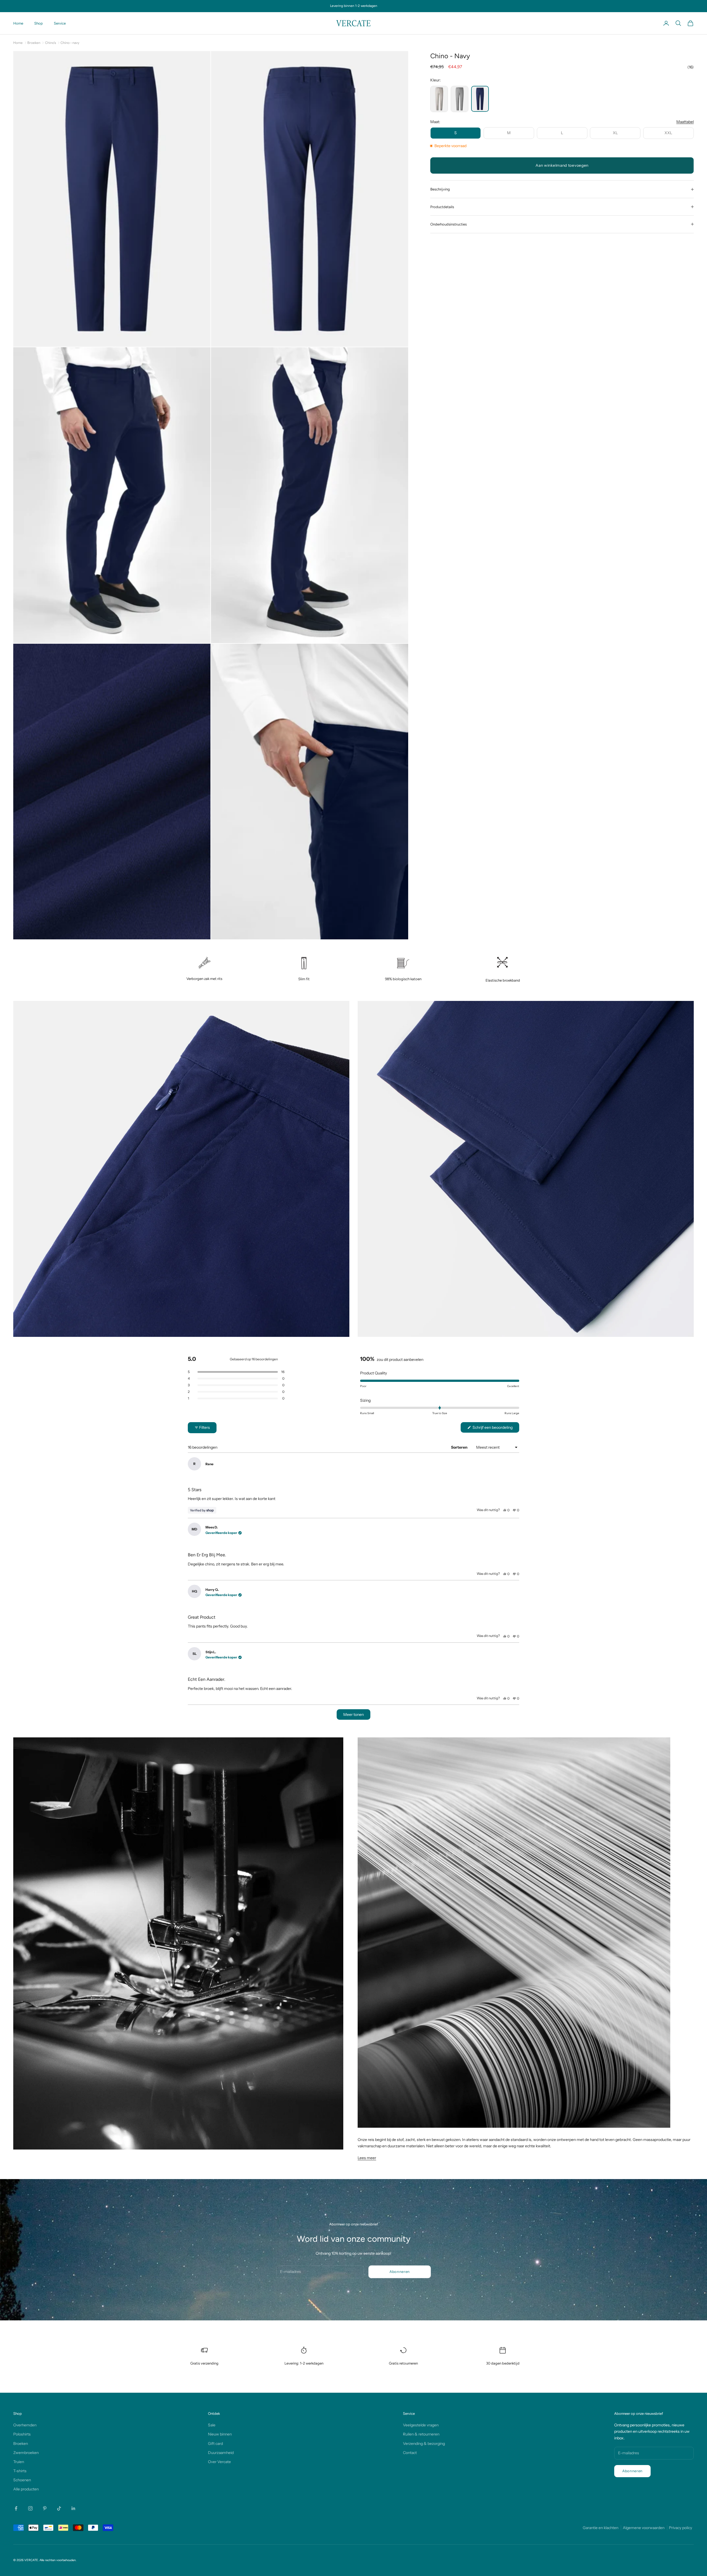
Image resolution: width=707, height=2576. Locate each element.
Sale (212, 2425)
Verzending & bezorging (424, 2444)
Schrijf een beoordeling (495, 1429)
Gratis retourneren (403, 2363)
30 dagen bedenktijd (503, 2363)
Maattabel (685, 122)
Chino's (51, 43)
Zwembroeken (26, 2453)
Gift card (215, 2444)
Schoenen (22, 2480)
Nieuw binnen (220, 2434)
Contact (410, 2453)
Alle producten (26, 2489)
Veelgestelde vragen (421, 2425)
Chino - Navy (70, 43)
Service (60, 23)
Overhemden (25, 2425)
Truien (19, 2462)
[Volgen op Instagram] (30, 2508)
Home (18, 23)
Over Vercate (219, 2462)
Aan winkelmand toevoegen (562, 165)
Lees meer (367, 2158)
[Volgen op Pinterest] (45, 2508)
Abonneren (400, 2272)
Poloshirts (22, 2434)
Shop (39, 23)
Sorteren (460, 1447)
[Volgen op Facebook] (16, 2508)
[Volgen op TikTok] (59, 2508)
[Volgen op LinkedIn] (73, 2508)
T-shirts (20, 2471)
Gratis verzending (204, 2363)
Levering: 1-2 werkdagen (304, 2363)
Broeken (34, 43)
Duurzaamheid (221, 2453)
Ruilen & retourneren (421, 2434)
